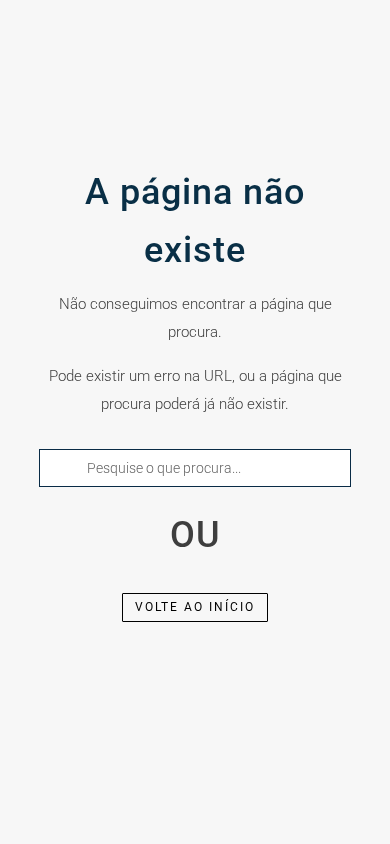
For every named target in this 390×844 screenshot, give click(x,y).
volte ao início (195, 607)
